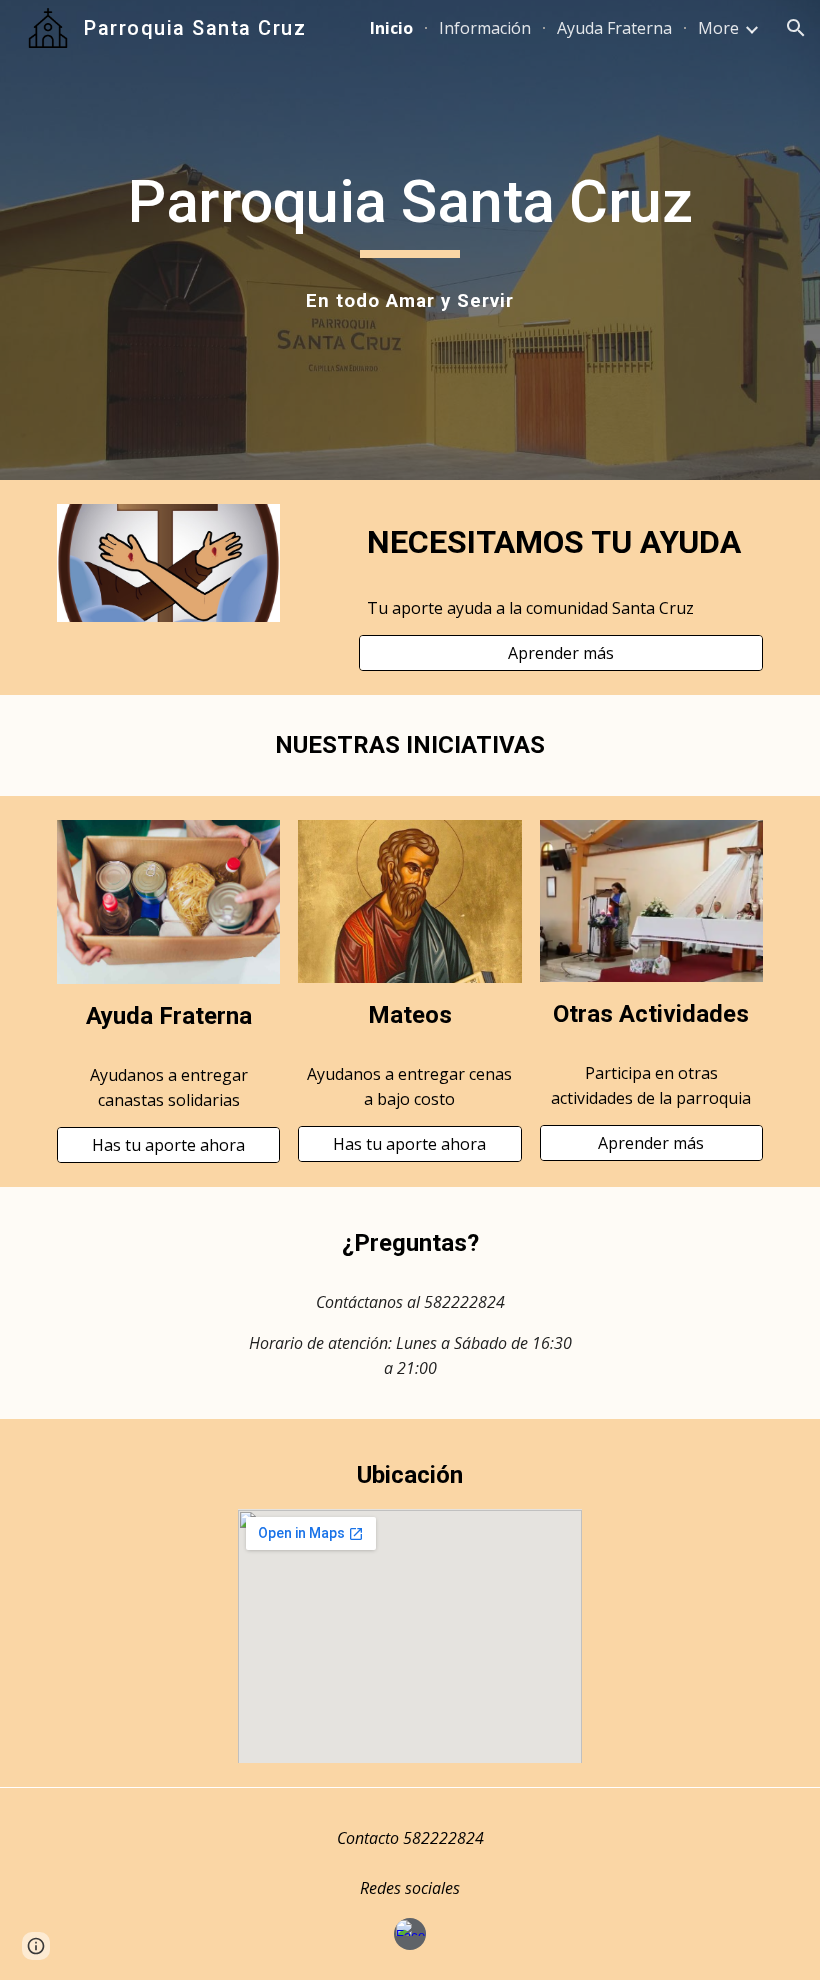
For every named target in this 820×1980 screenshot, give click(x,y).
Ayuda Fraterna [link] (614, 28)
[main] (410, 211)
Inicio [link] (391, 28)
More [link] (718, 28)
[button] (796, 28)
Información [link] (485, 28)
